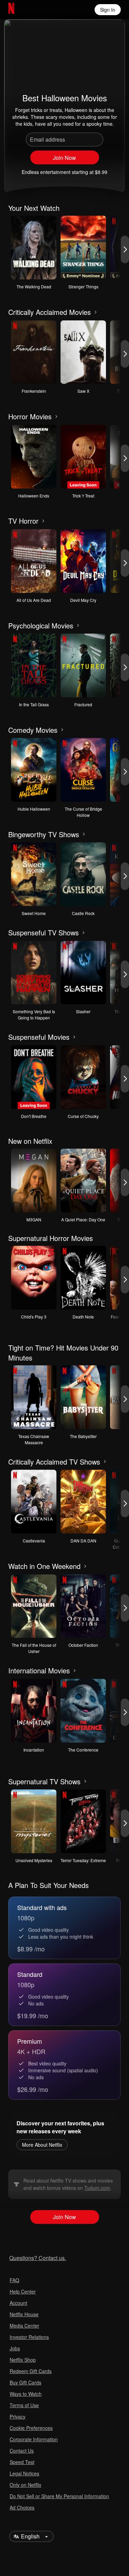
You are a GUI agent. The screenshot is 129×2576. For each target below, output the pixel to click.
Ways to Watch (26, 2394)
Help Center (23, 2291)
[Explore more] (96, 312)
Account (18, 2303)
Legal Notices (24, 2473)
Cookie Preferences (31, 2428)
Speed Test (22, 2462)
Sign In (108, 10)
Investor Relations (29, 2337)
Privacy (18, 2416)
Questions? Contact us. (38, 2258)
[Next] (125, 249)
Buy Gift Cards (25, 2382)
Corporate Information (34, 2439)
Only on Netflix (25, 2485)
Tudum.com (97, 2188)
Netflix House (24, 2314)
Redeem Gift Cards (31, 2371)
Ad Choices (22, 2507)
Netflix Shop (23, 2360)
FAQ (14, 2280)
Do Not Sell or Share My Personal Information (59, 2496)
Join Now (64, 158)
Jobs (15, 2348)
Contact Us (22, 2451)
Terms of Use (24, 2405)
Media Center (24, 2326)
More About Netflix (42, 2145)
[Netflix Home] (34, 10)
